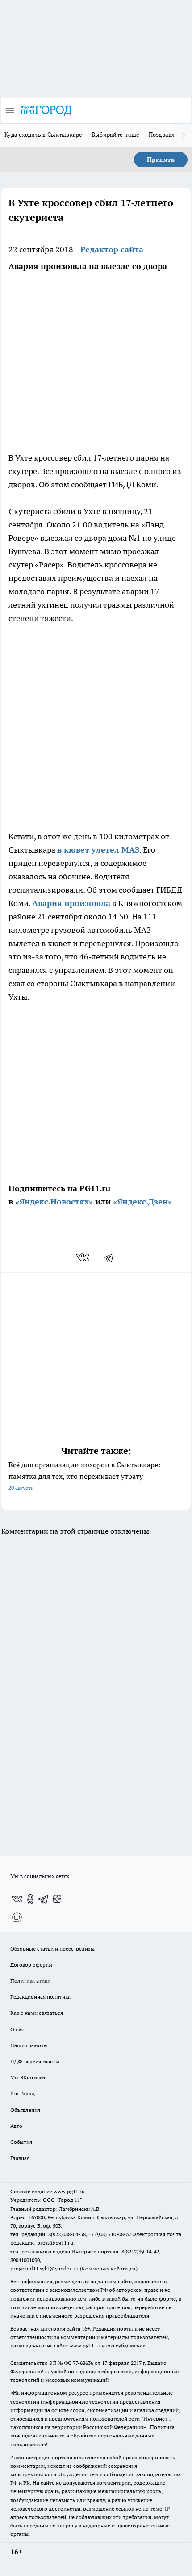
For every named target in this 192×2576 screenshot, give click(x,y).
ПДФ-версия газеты (35, 2061)
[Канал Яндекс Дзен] (57, 1899)
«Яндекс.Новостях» (54, 1202)
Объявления (25, 2110)
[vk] (84, 1257)
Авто (16, 2126)
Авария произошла (71, 903)
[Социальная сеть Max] (17, 1917)
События (21, 2142)
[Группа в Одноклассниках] (30, 1899)
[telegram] (112, 1257)
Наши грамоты (29, 2045)
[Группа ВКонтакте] (17, 1899)
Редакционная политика (40, 1997)
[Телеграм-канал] (44, 1899)
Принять (161, 159)
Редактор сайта (112, 249)
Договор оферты (31, 1965)
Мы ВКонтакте (28, 2077)
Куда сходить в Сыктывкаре (44, 135)
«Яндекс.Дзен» (142, 1202)
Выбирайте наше (116, 135)
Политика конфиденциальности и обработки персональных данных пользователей (92, 2435)
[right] (183, 135)
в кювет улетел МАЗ (98, 850)
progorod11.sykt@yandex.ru (44, 2268)
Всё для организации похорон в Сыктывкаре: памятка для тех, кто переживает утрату (84, 1476)
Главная (20, 2158)
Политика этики (30, 1981)
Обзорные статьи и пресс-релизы (52, 1949)
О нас (17, 2029)
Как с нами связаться (37, 2013)
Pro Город (23, 2093)
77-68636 (83, 2363)
